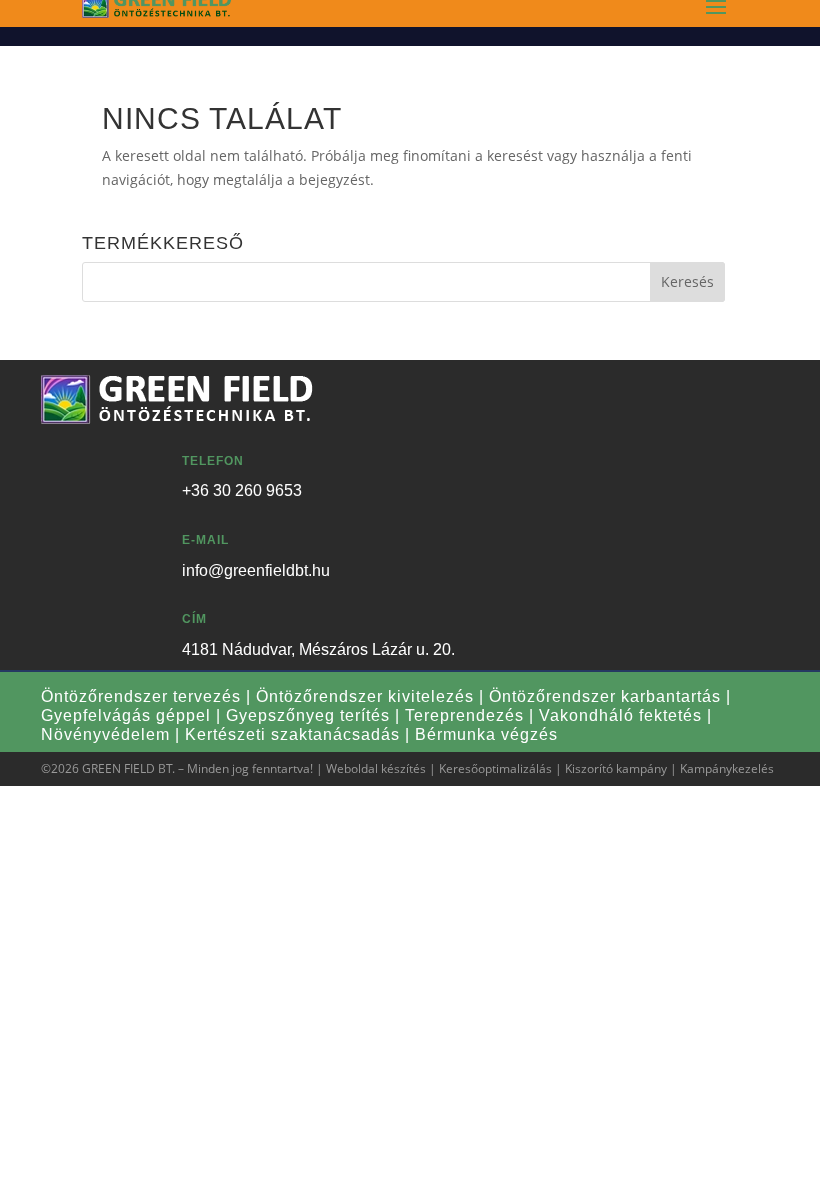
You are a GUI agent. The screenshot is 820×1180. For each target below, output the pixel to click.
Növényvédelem (105, 734)
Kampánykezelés (727, 768)
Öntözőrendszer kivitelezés (365, 696)
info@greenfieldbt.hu (256, 570)
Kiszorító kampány (616, 768)
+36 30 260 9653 (242, 490)
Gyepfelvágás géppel (126, 715)
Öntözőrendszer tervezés (141, 696)
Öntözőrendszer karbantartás (605, 696)
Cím (194, 619)
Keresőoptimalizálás (495, 768)
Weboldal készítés (376, 768)
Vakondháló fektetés (620, 715)
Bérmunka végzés (486, 734)
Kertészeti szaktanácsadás (292, 734)
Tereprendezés (464, 715)
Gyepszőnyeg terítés (308, 715)
